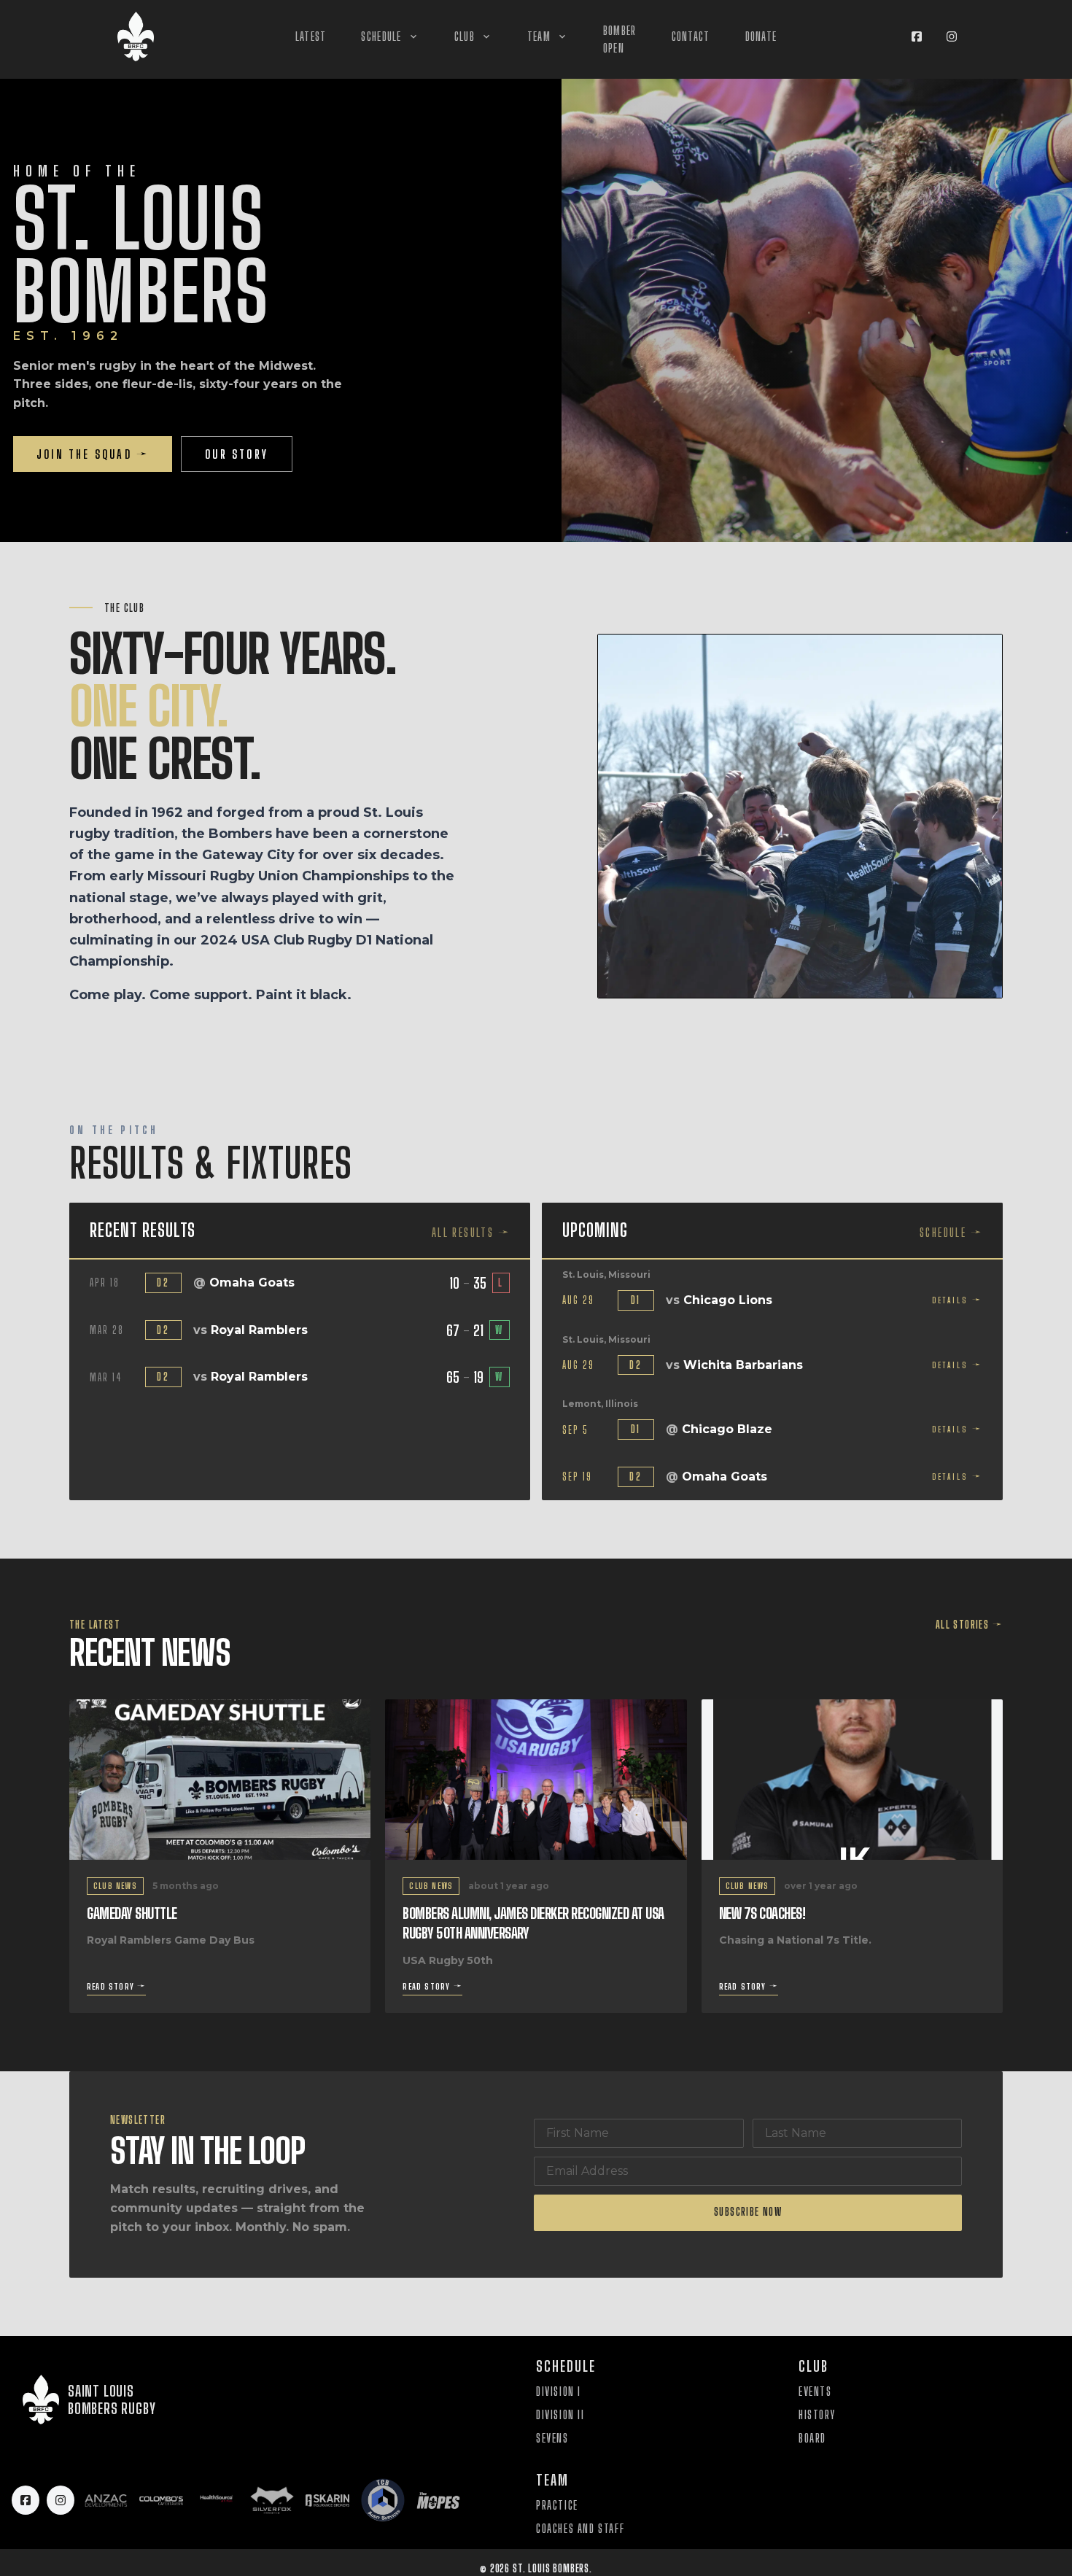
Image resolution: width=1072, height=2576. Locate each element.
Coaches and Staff (580, 2528)
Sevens (552, 2438)
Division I (559, 2391)
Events (815, 2391)
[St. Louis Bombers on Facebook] (917, 36)
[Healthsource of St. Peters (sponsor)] (217, 2500)
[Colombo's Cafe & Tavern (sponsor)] (161, 2500)
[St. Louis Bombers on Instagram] (952, 36)
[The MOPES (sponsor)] (438, 2500)
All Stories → (969, 1625)
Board (812, 2438)
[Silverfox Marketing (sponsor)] (272, 2500)
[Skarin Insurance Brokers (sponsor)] (327, 2500)
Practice (557, 2505)
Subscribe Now (748, 2212)
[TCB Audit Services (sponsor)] (383, 2500)
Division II (560, 2414)
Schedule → (951, 1232)
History (817, 2414)
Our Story (237, 454)
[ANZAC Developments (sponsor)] (106, 2500)
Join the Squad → (93, 454)
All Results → (471, 1232)
